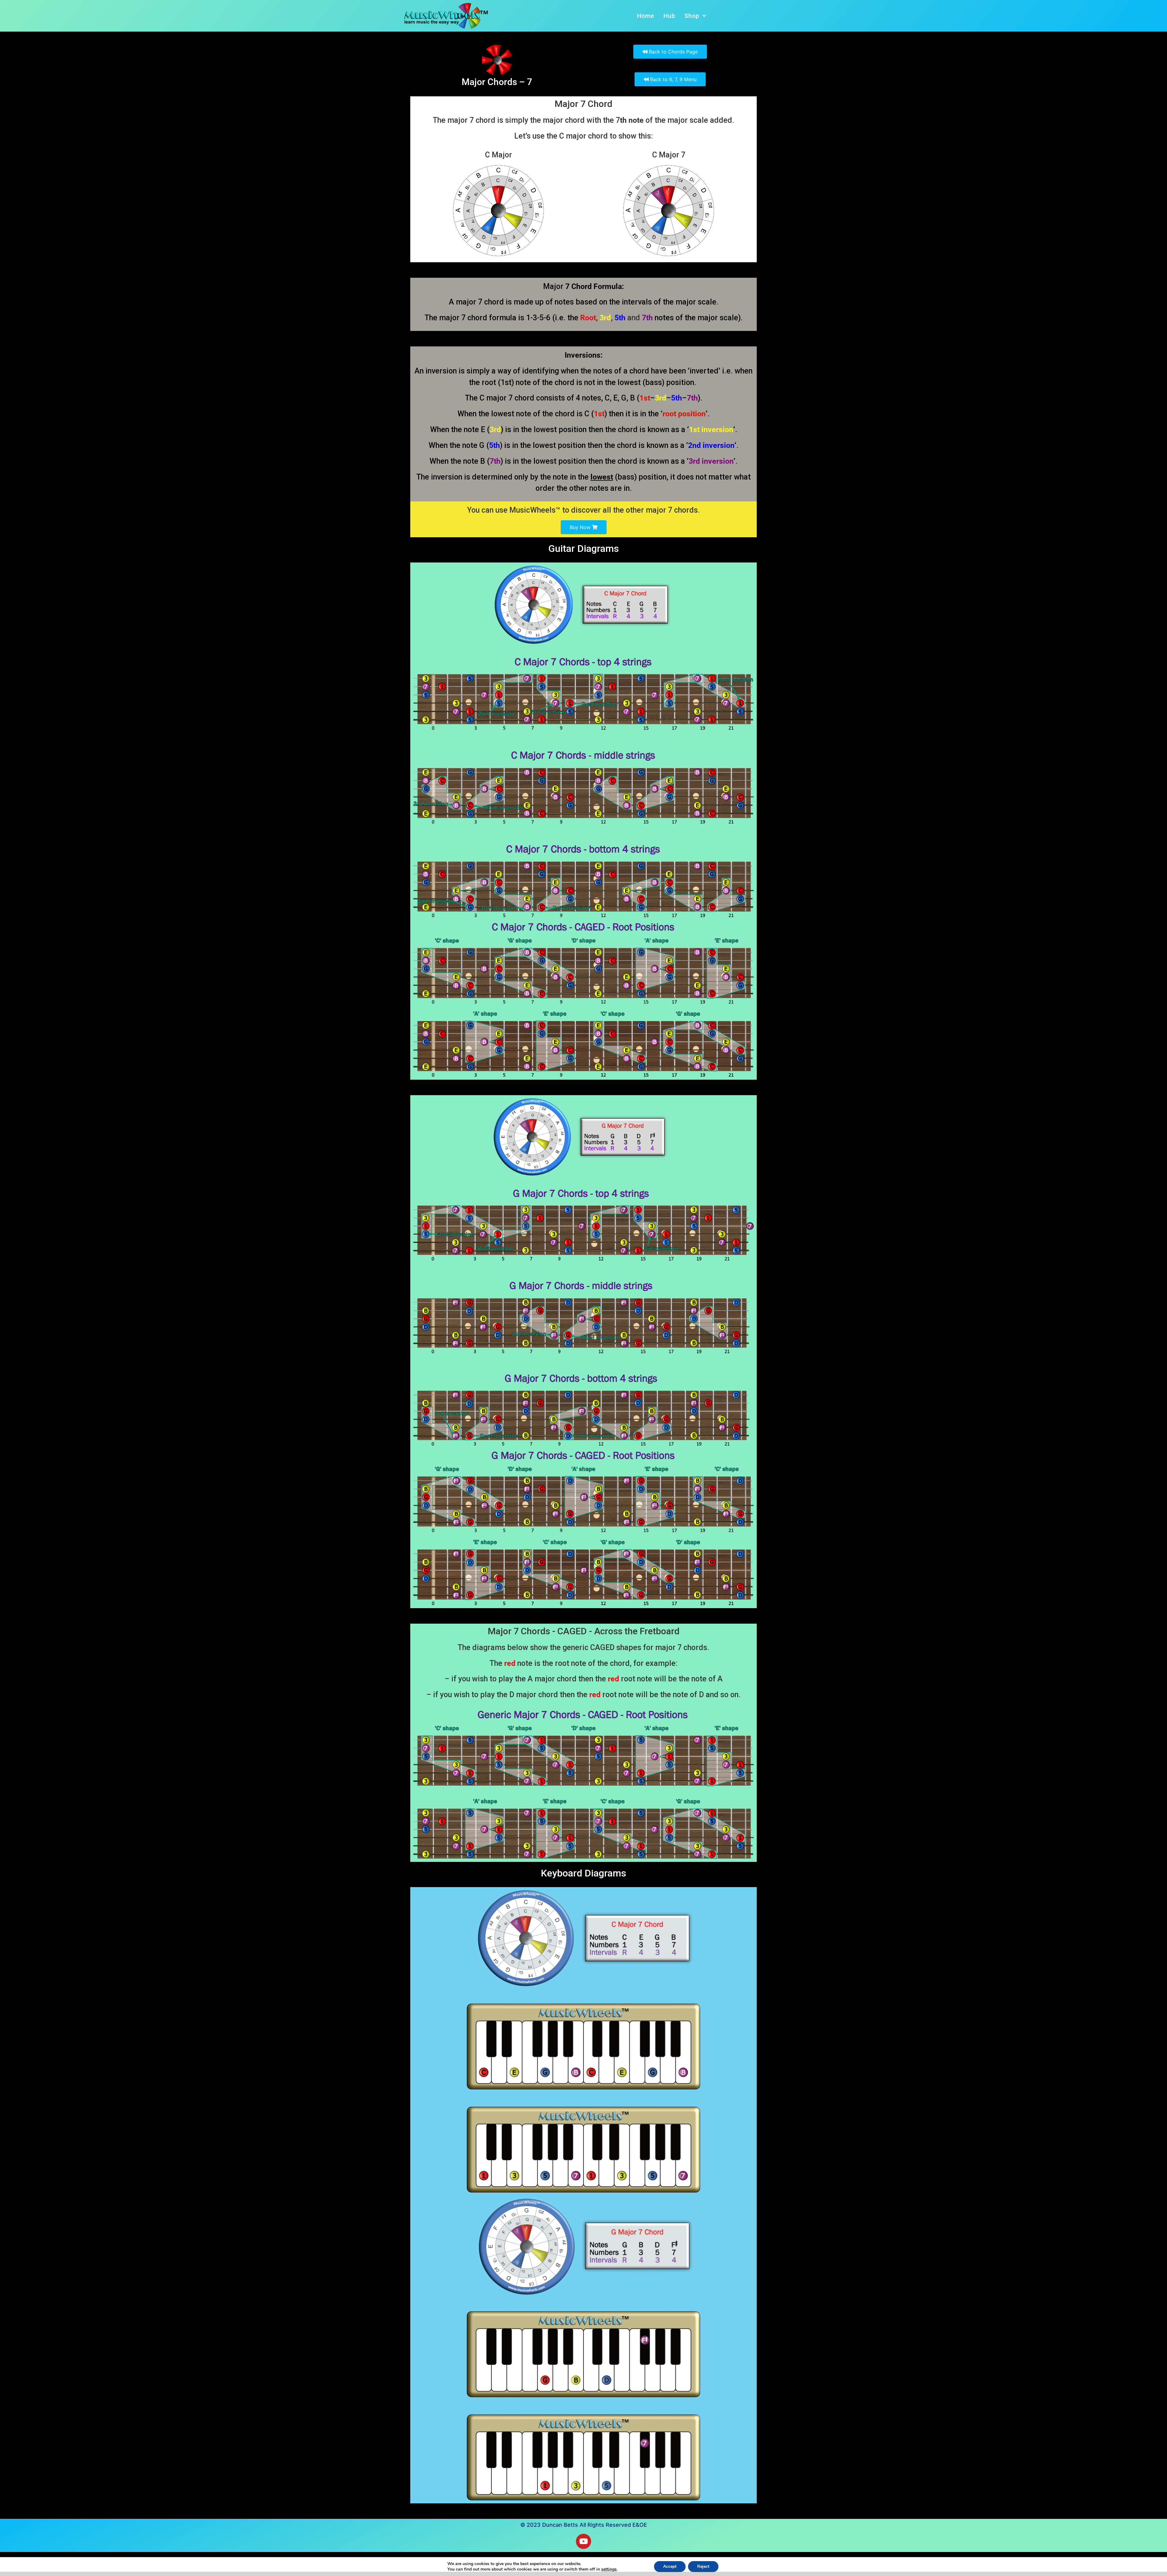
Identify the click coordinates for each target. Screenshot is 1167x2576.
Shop (692, 16)
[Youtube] (583, 2541)
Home (646, 16)
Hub (669, 16)
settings (609, 2569)
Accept (670, 2566)
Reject (703, 2566)
